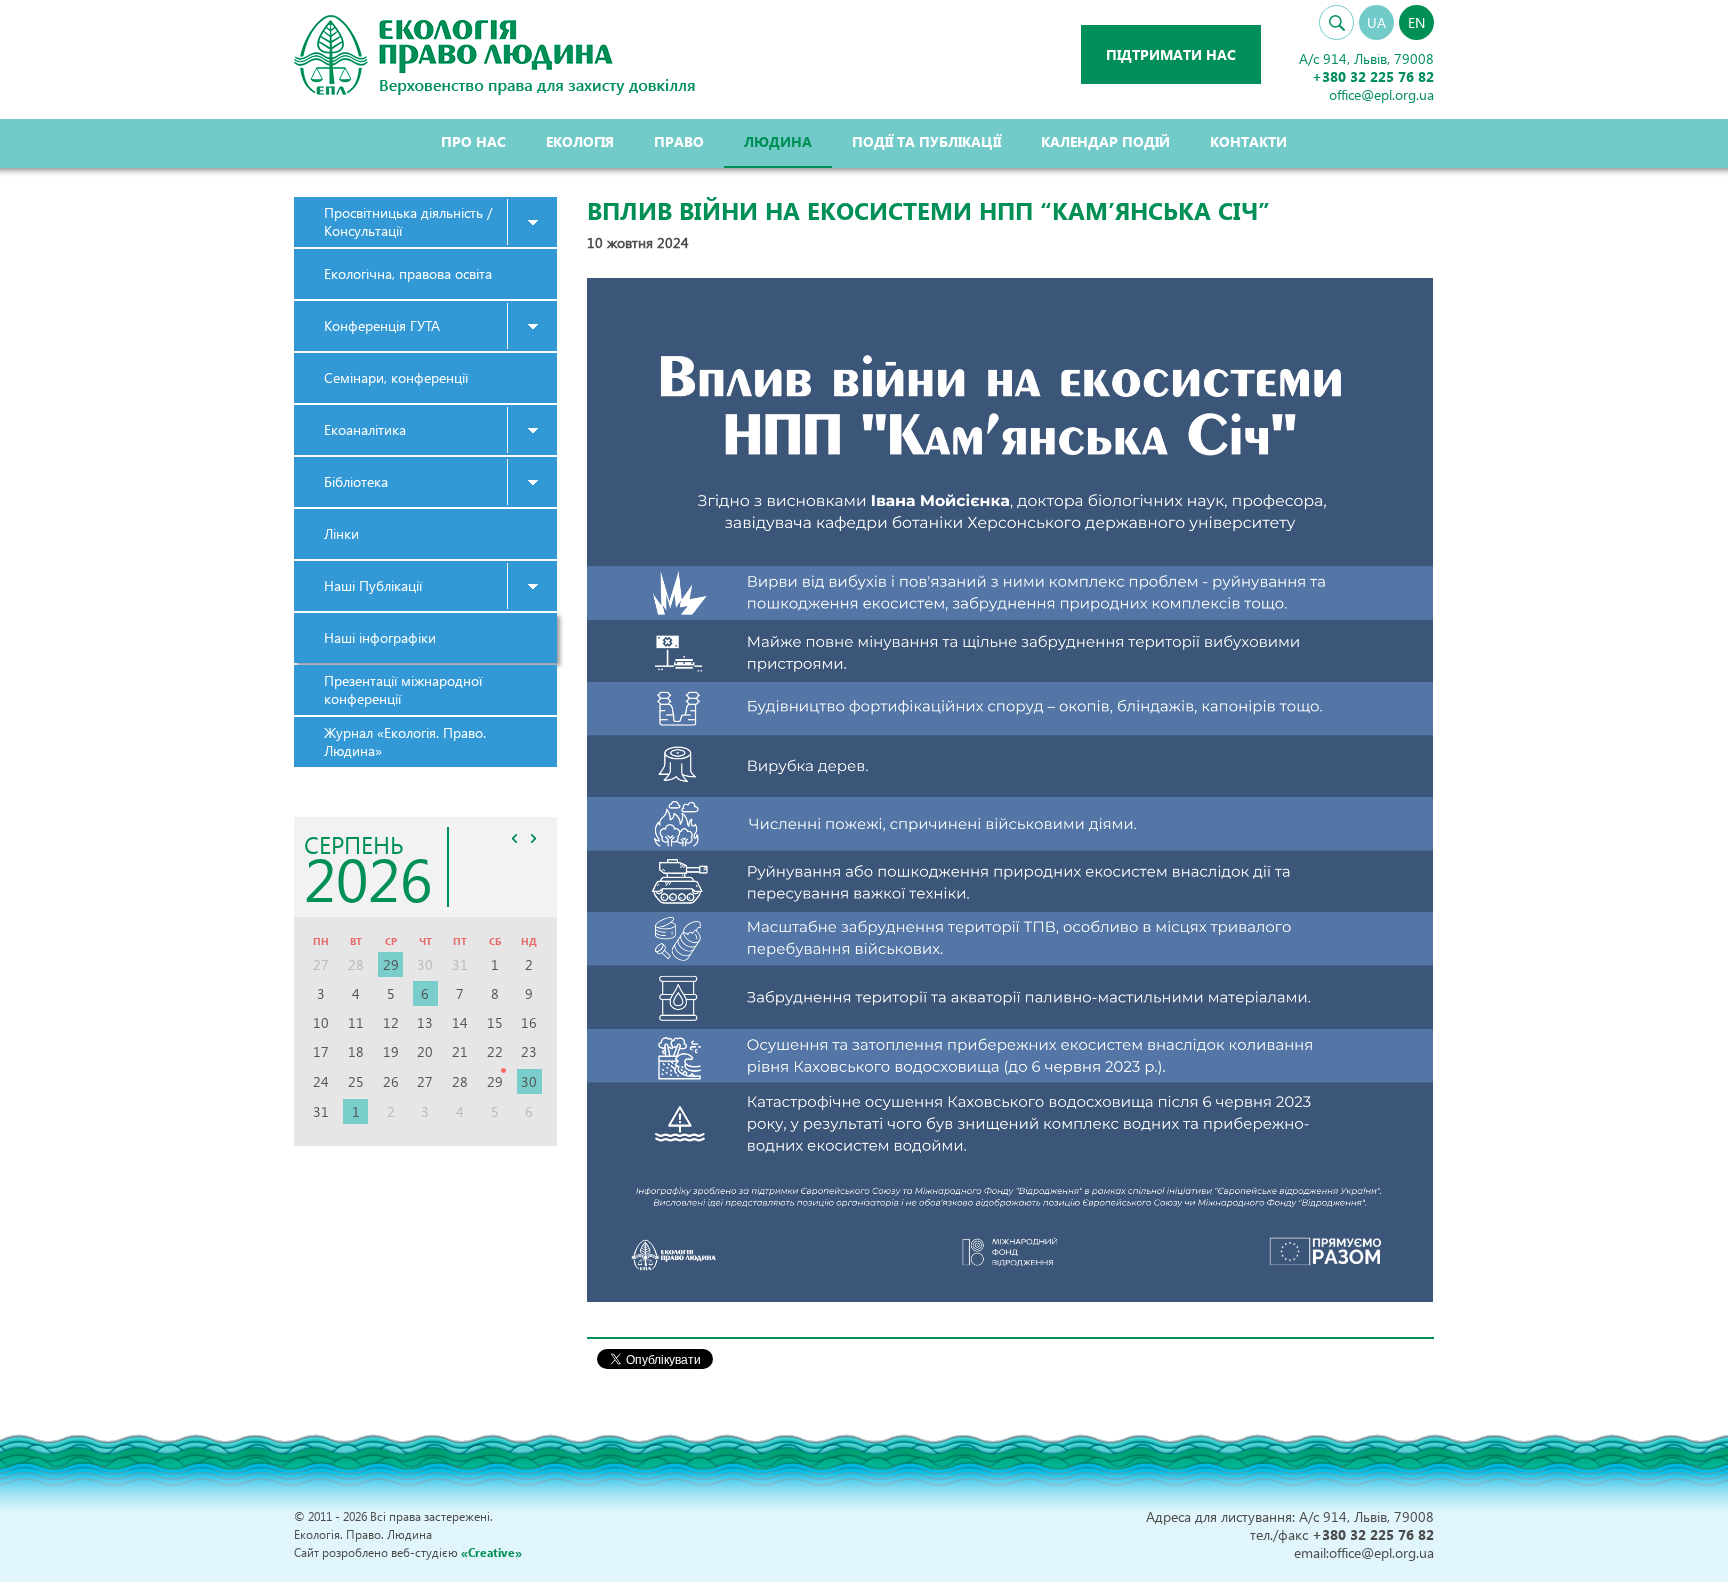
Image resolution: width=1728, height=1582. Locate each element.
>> (534, 838)
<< (515, 838)
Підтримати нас (1171, 54)
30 (529, 1081)
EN (1416, 22)
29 (391, 964)
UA (1376, 22)
